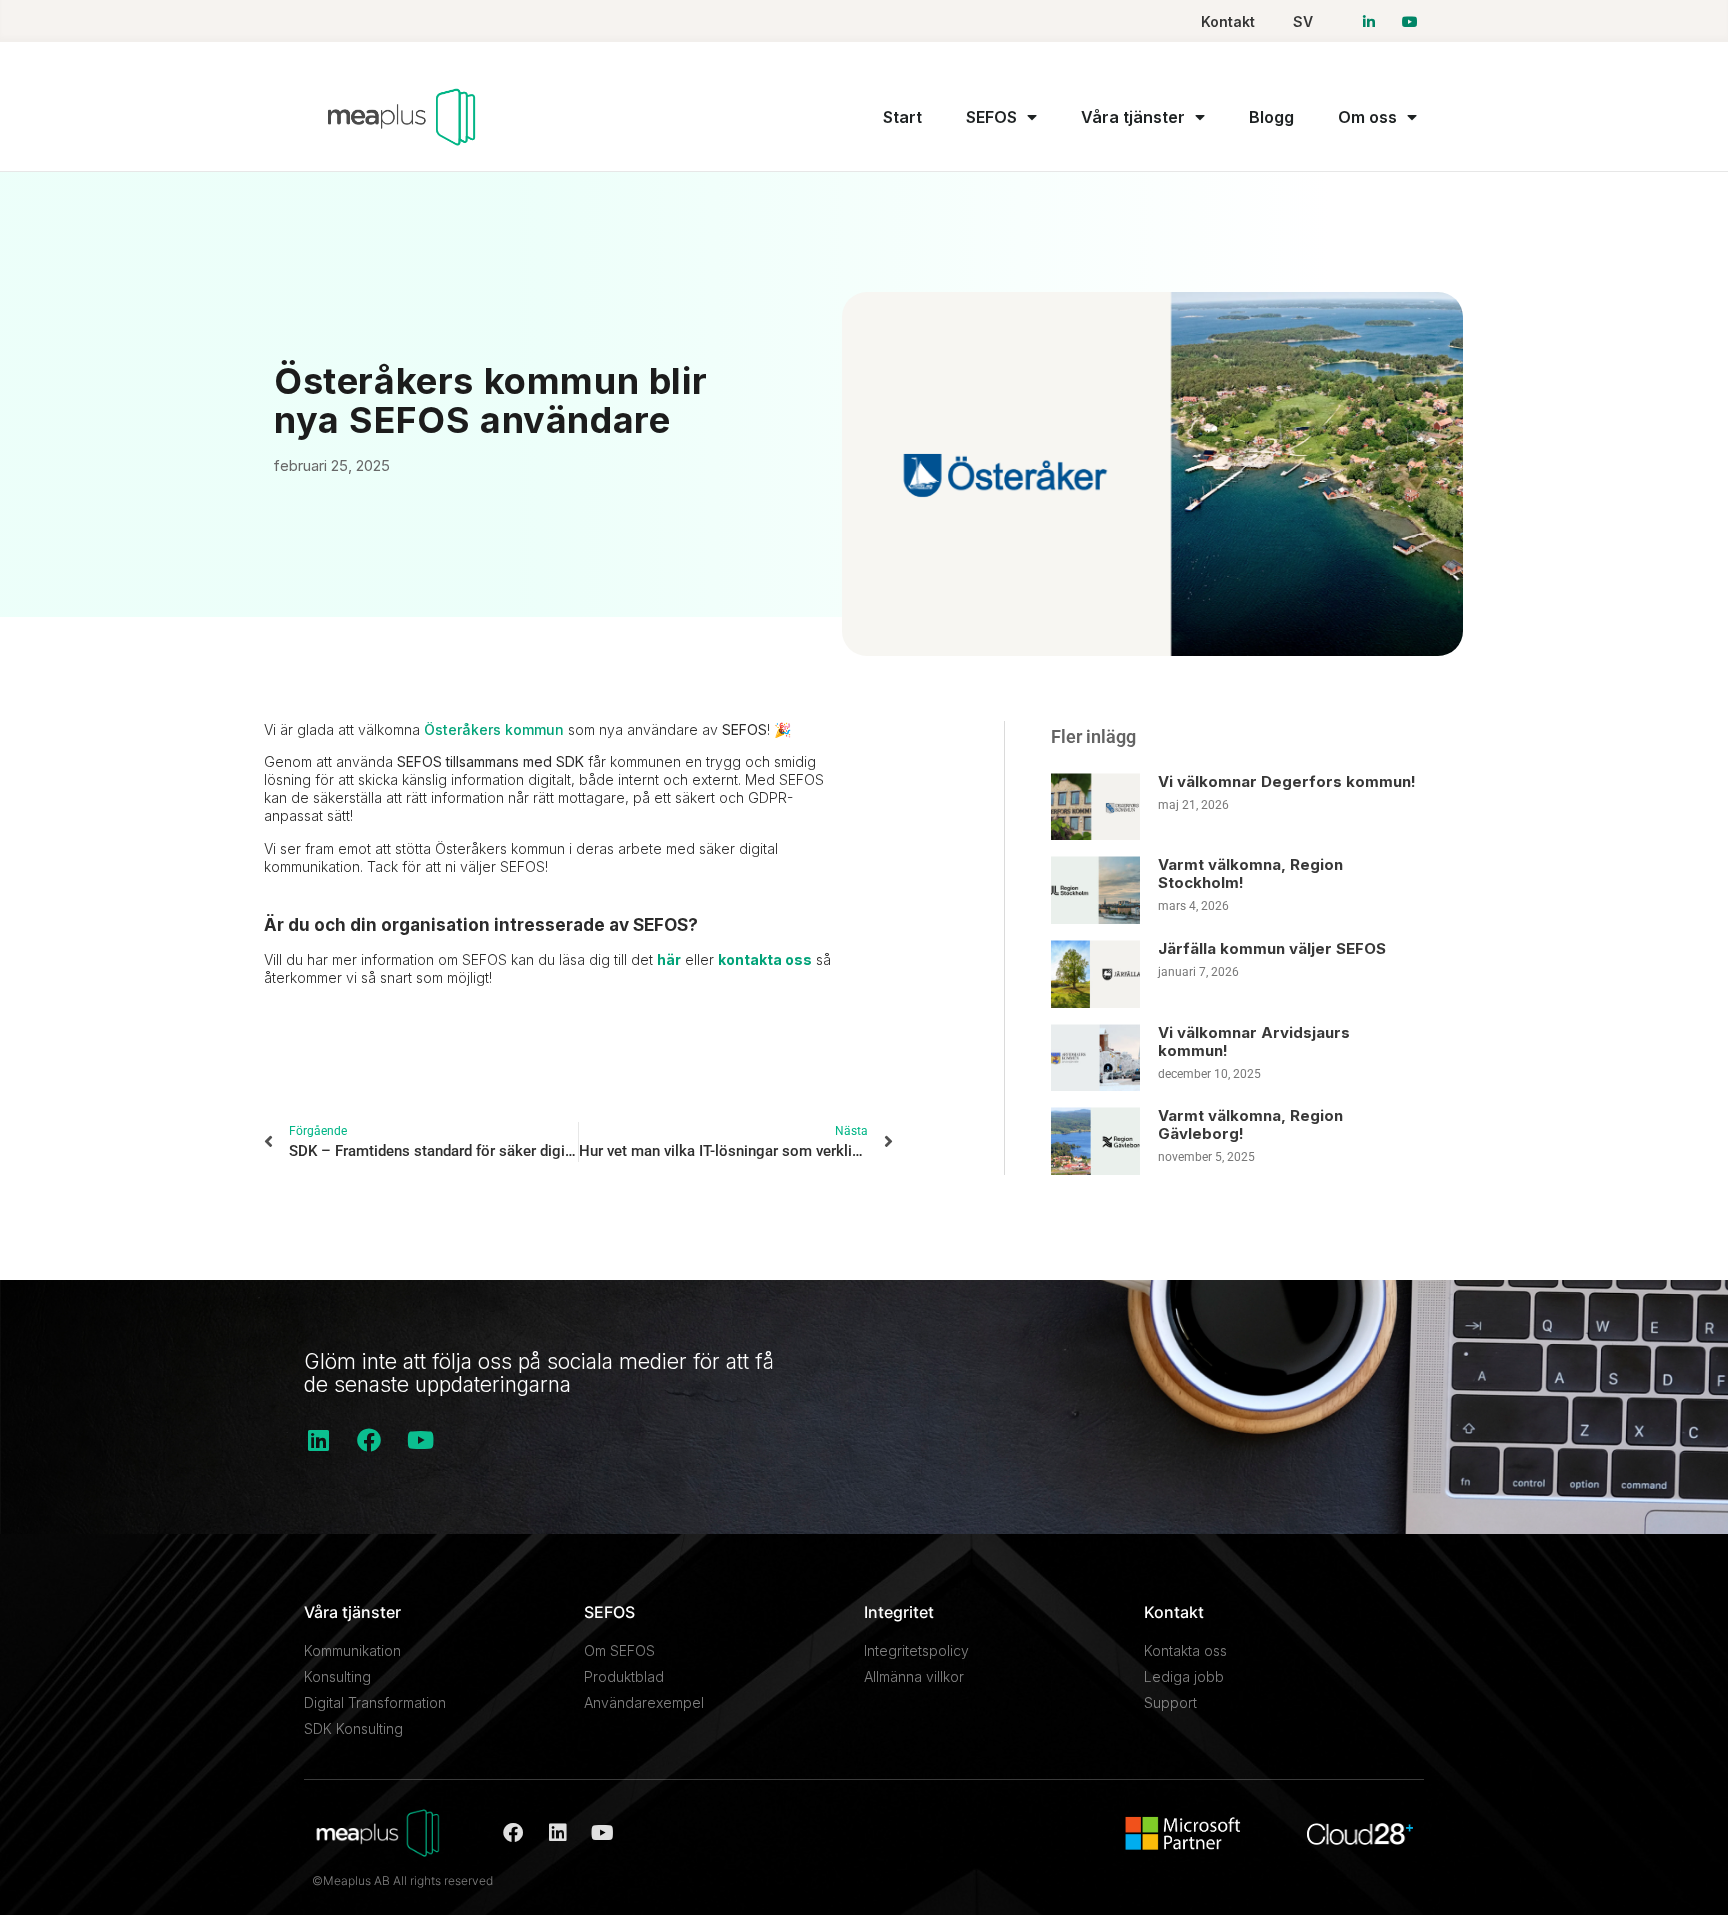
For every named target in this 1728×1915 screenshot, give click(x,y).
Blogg (1271, 117)
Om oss (1367, 117)
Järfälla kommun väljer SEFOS (1272, 948)
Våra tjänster (1133, 117)
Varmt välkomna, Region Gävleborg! (1250, 1124)
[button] (284, 1061)
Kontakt (1228, 21)
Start (902, 117)
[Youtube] (420, 1440)
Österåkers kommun (494, 729)
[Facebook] (369, 1440)
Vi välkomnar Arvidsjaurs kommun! (1254, 1041)
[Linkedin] (318, 1440)
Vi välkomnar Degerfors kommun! (1287, 781)
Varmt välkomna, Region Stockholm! (1250, 873)
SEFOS (991, 117)
